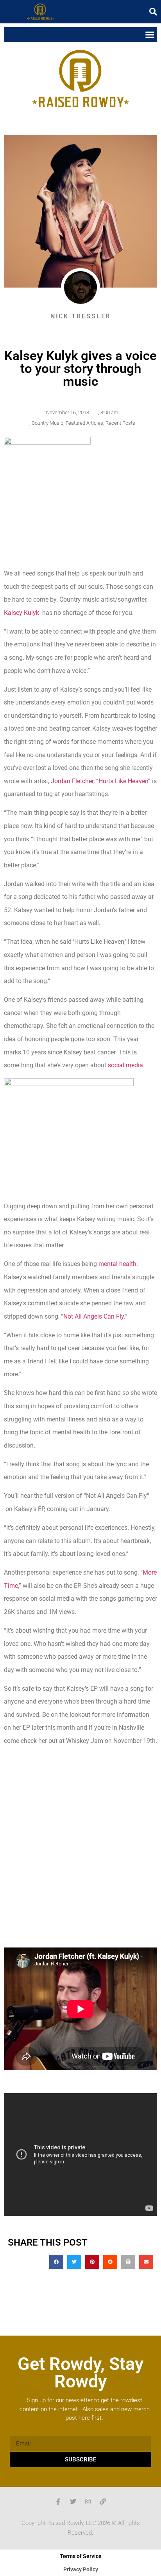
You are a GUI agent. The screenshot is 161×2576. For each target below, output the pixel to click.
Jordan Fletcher (72, 781)
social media (125, 1065)
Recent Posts (120, 423)
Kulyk (21, 613)
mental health (117, 1264)
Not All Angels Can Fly (94, 1316)
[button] (153, 12)
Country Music (47, 423)
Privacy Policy (81, 2569)
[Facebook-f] (58, 2502)
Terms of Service (81, 2556)
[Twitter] (73, 2502)
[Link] (103, 2502)
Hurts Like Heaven (123, 781)
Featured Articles (84, 423)
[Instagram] (88, 2502)
